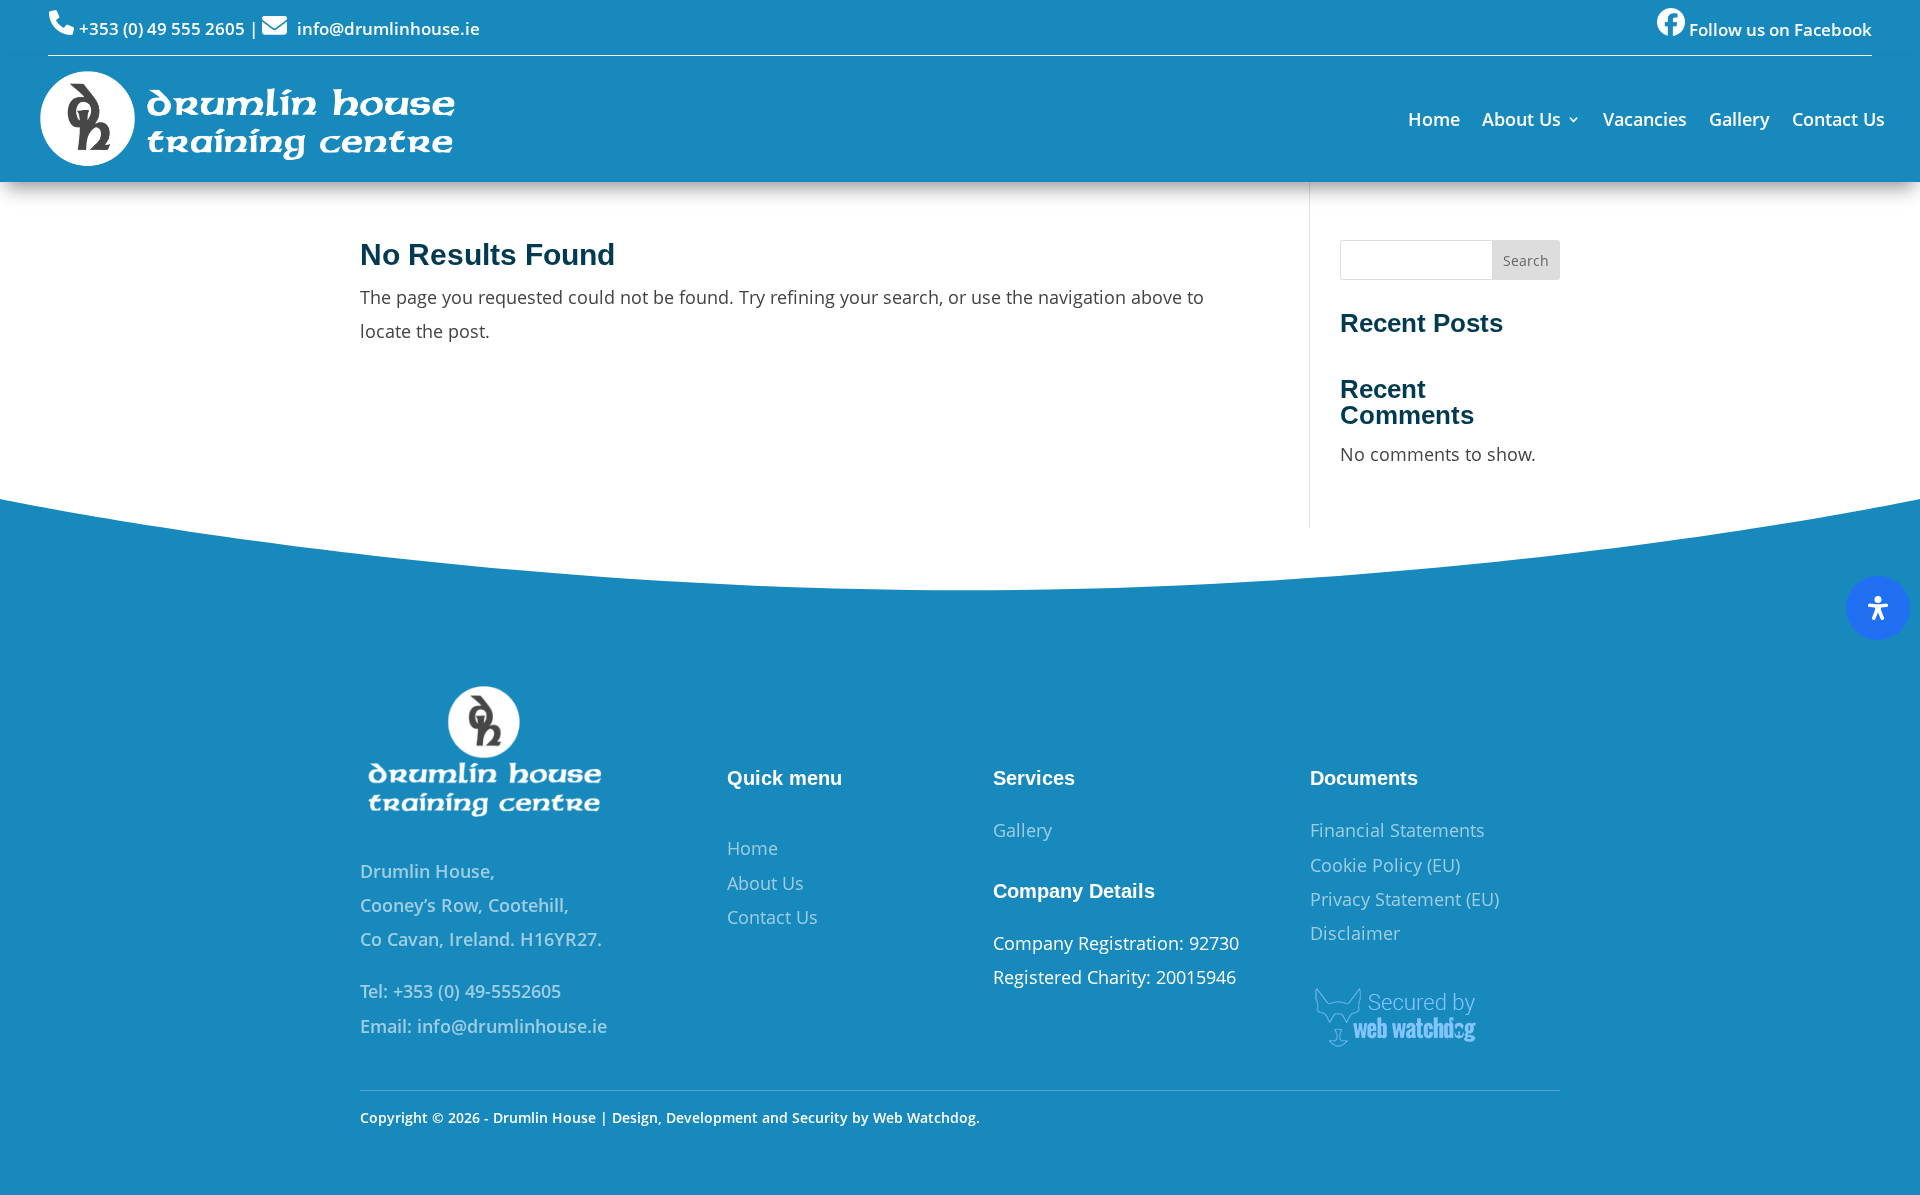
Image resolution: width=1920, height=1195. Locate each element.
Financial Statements (1397, 830)
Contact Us (1838, 119)
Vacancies (1645, 119)
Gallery (1739, 119)
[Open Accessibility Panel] (1878, 608)
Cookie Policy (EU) (1385, 865)
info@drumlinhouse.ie (388, 28)
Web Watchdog (924, 1117)
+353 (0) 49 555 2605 (162, 28)
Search (1526, 260)
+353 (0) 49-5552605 (477, 991)
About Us (1521, 119)
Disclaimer (1355, 933)
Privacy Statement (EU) (1404, 899)
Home (1434, 119)
